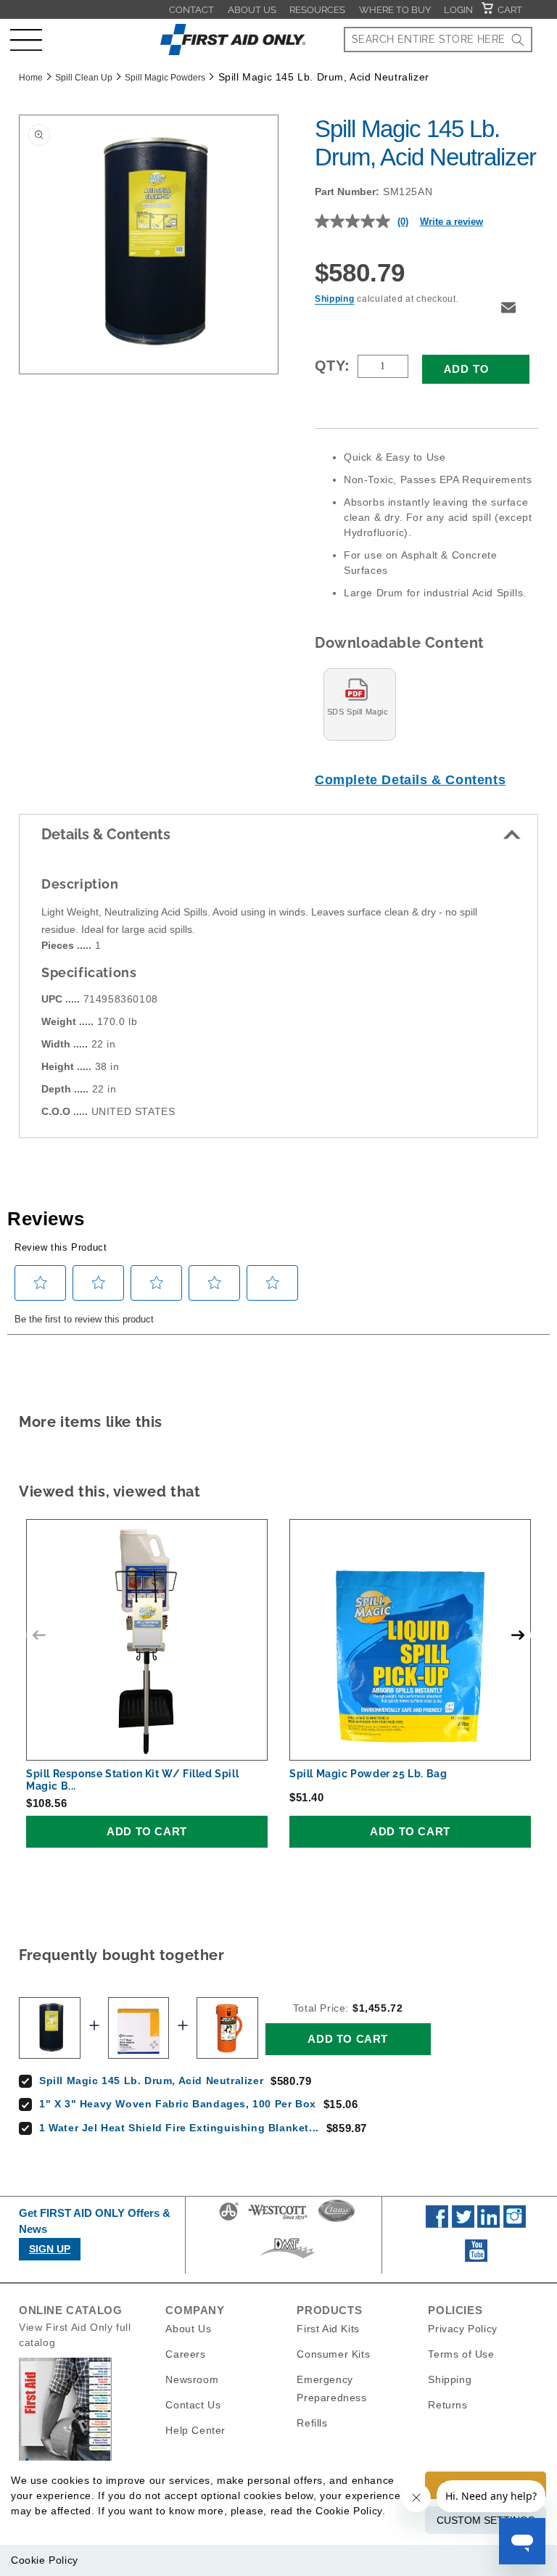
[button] (26, 40)
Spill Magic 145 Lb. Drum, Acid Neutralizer (151, 2081)
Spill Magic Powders (165, 78)
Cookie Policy (45, 2560)
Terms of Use (461, 2354)
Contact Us (193, 2405)
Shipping (335, 299)
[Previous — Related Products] (39, 1635)
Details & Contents (106, 834)
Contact (191, 10)
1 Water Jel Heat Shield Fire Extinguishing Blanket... (179, 2128)
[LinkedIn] (488, 2224)
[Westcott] (278, 2220)
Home (31, 78)
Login (458, 10)
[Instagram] (515, 2224)
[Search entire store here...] (518, 40)
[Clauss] (337, 2220)
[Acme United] (229, 2220)
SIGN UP (50, 2249)
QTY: (333, 366)
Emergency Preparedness (331, 2388)
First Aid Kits (328, 2329)
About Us (252, 10)
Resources (317, 10)
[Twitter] (463, 2224)
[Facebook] (437, 2224)
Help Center (195, 2430)
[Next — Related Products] (518, 1635)
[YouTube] (476, 2258)
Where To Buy (395, 10)
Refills (312, 2423)
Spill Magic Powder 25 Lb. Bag (368, 1774)
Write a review (451, 222)
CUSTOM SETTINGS (486, 2520)
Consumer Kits (333, 2354)
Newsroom (192, 2379)
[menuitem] (191, 9)
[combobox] (438, 40)
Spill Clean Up (84, 78)
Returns (447, 2405)
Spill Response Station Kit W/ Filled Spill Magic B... (132, 1780)
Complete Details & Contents (410, 780)
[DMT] (287, 2258)
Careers (185, 2354)
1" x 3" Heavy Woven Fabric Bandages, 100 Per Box (178, 2104)
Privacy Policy (462, 2329)
